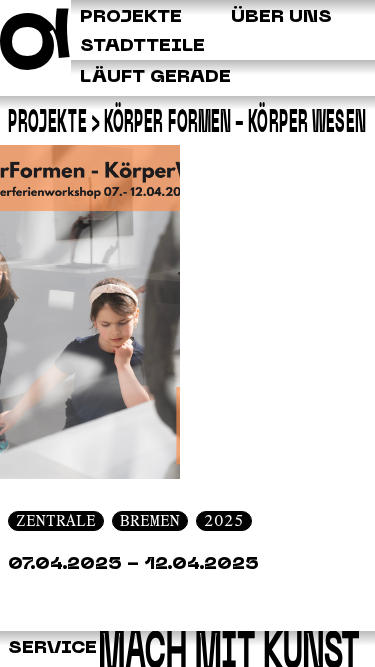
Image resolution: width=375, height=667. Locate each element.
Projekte (47, 122)
